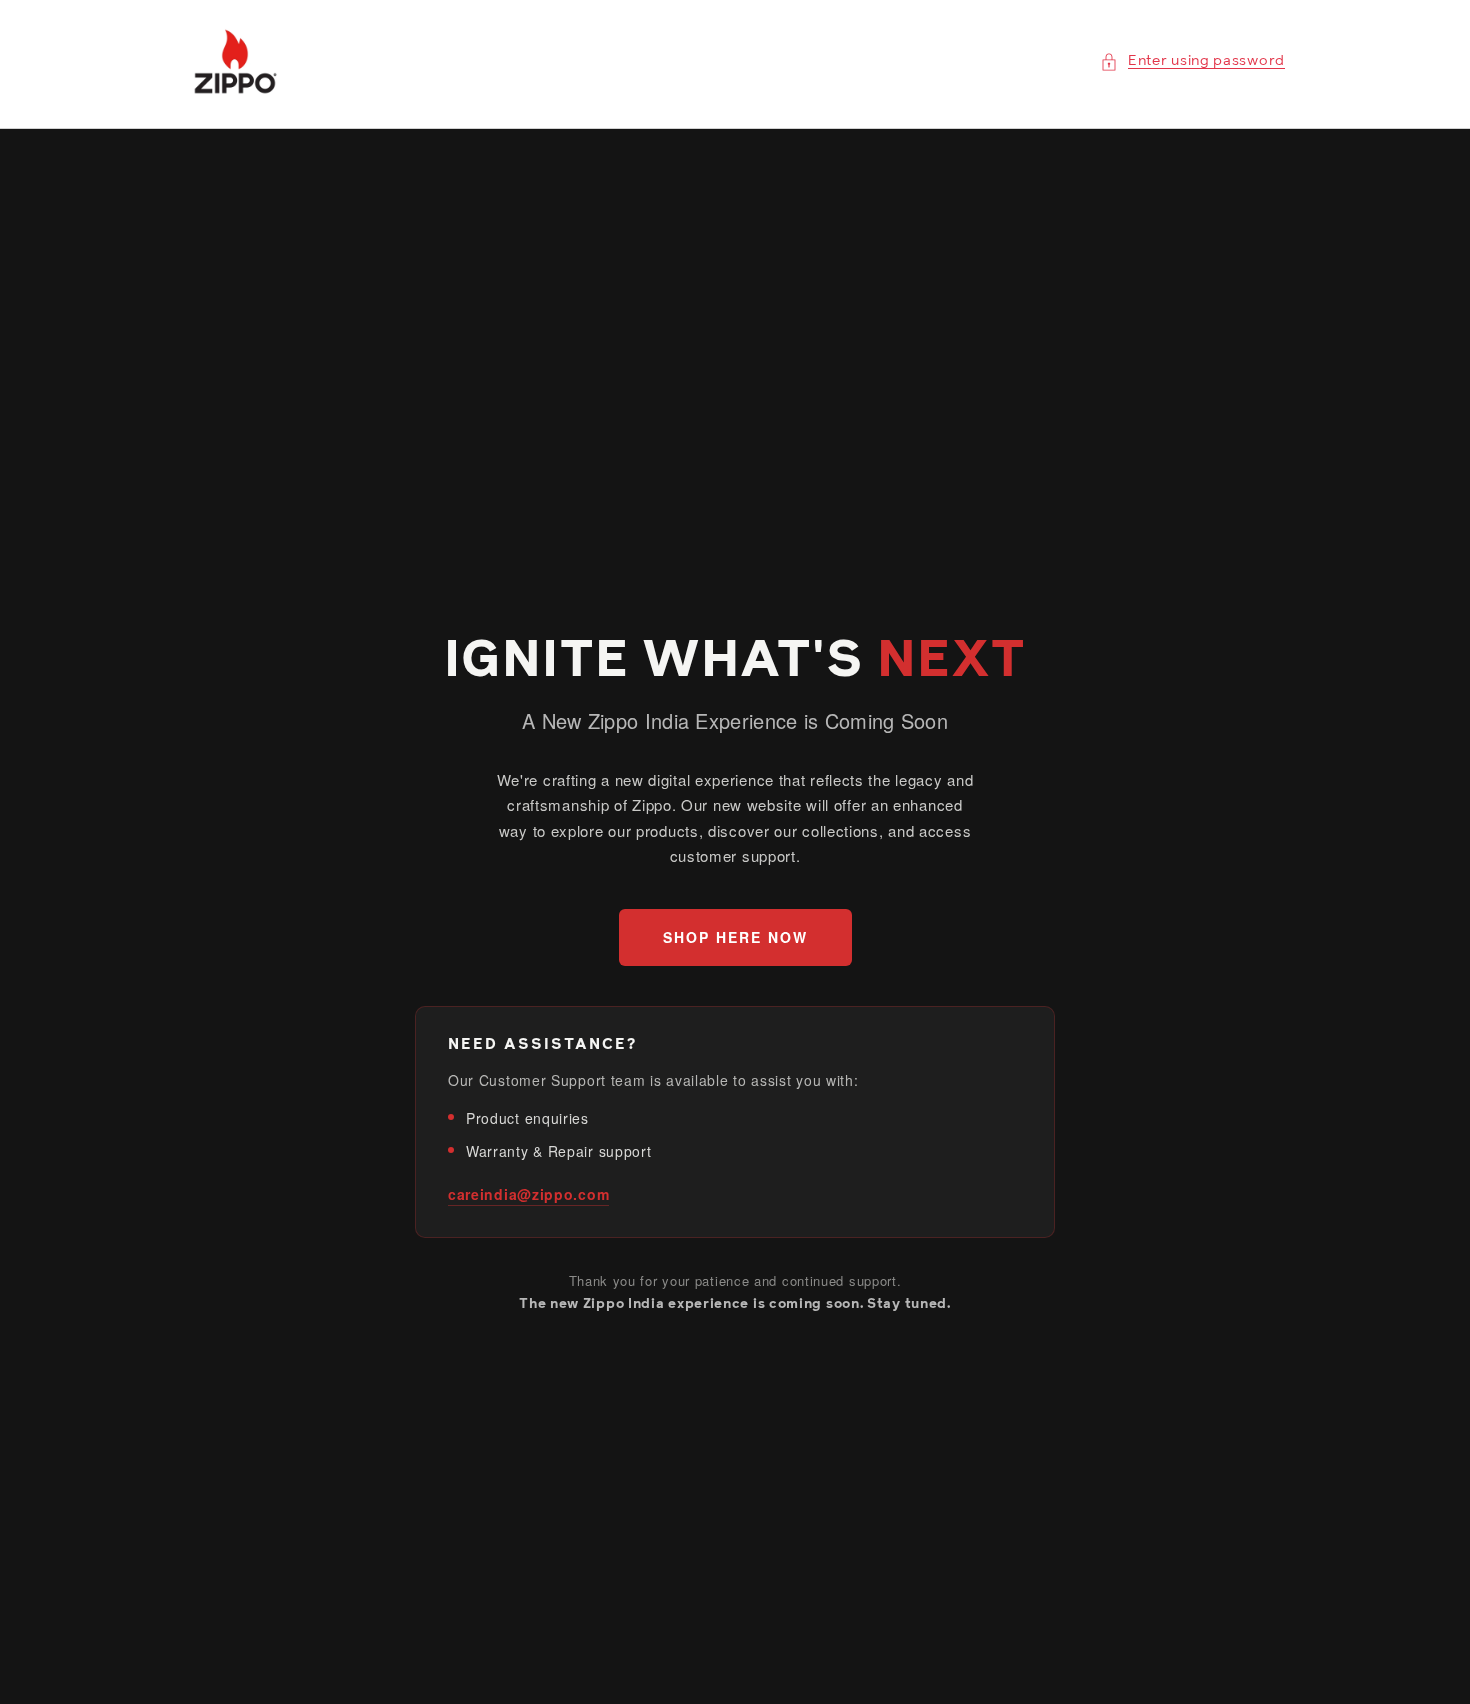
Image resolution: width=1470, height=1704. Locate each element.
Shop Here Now (735, 937)
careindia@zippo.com (528, 1194)
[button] (1192, 61)
